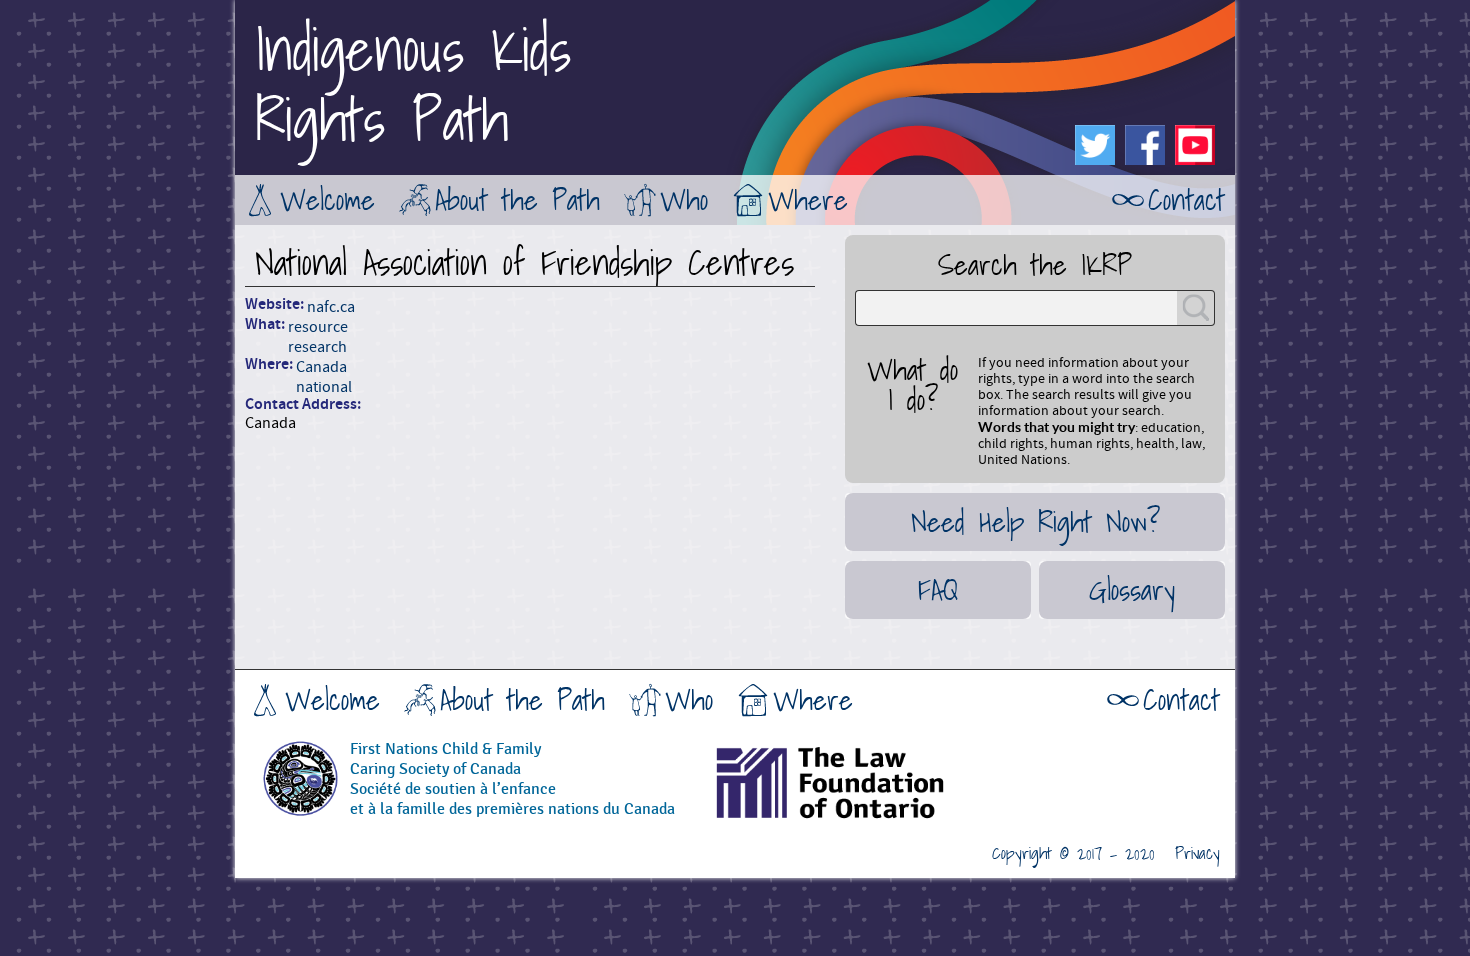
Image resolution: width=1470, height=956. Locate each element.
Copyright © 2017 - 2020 (1073, 854)
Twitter (1095, 145)
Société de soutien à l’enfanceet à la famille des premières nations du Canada (512, 799)
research (317, 347)
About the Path (517, 200)
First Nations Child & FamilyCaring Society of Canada (445, 759)
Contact (1186, 200)
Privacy (1197, 854)
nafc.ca (331, 307)
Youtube (1195, 145)
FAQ (938, 590)
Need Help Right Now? (1035, 522)
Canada (321, 367)
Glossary (1132, 590)
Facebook (1145, 145)
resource (318, 327)
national (324, 387)
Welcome (327, 200)
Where (808, 200)
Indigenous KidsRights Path (413, 85)
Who (684, 200)
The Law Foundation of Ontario (880, 790)
